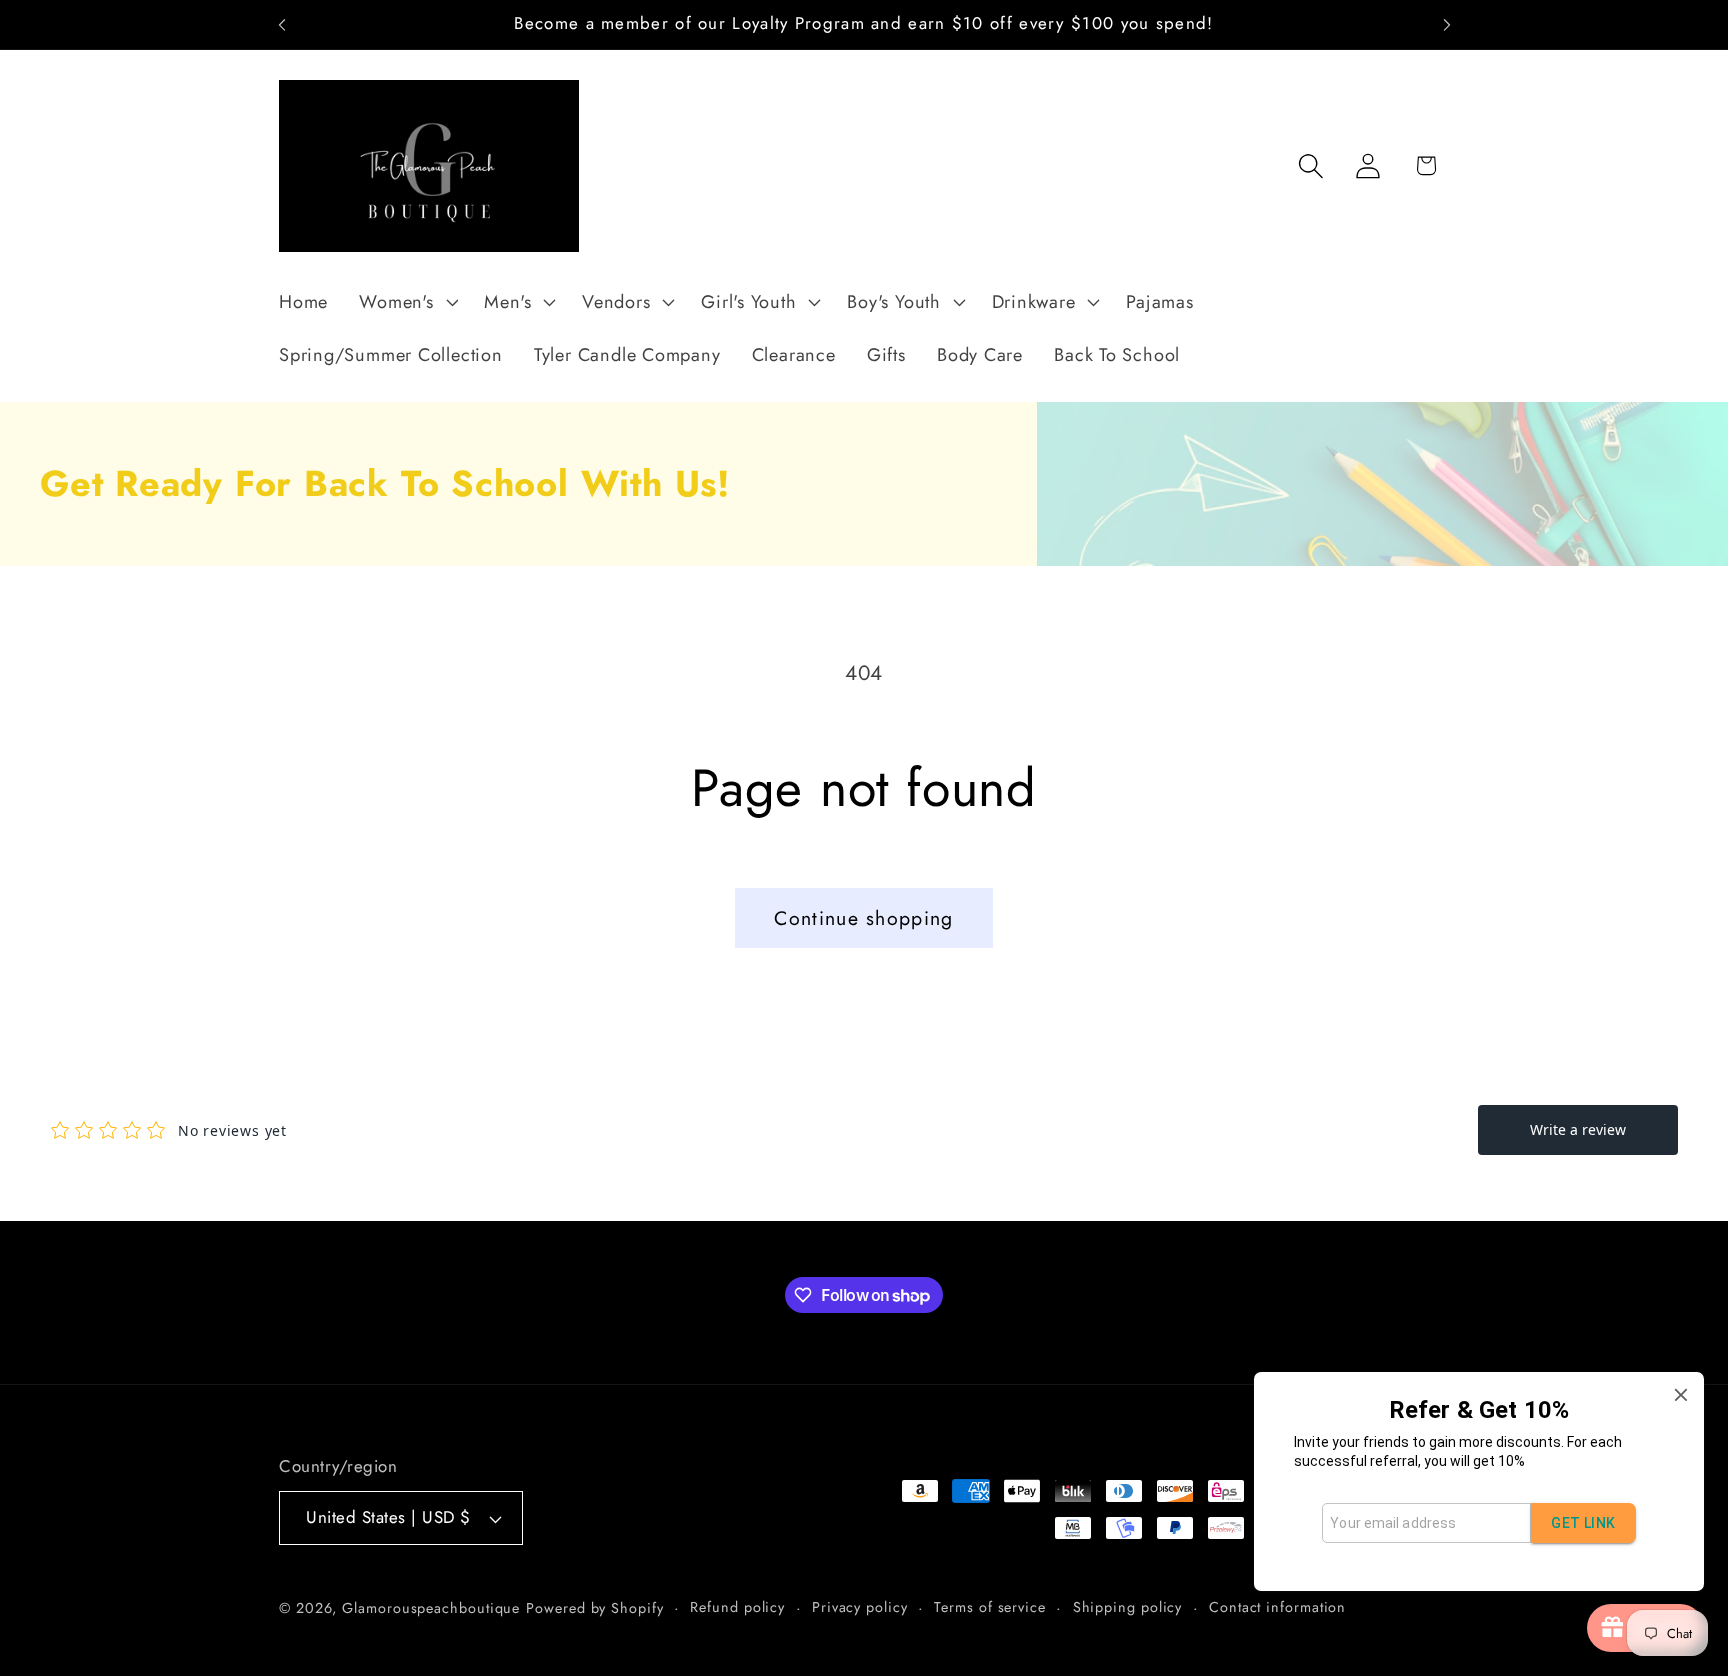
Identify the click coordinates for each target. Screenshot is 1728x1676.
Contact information (1277, 1607)
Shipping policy (1128, 1607)
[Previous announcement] (282, 24)
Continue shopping (863, 918)
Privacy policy (860, 1607)
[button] (406, 302)
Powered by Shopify (594, 1608)
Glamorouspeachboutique (431, 1608)
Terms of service (990, 1607)
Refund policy (737, 1607)
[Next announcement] (1447, 24)
